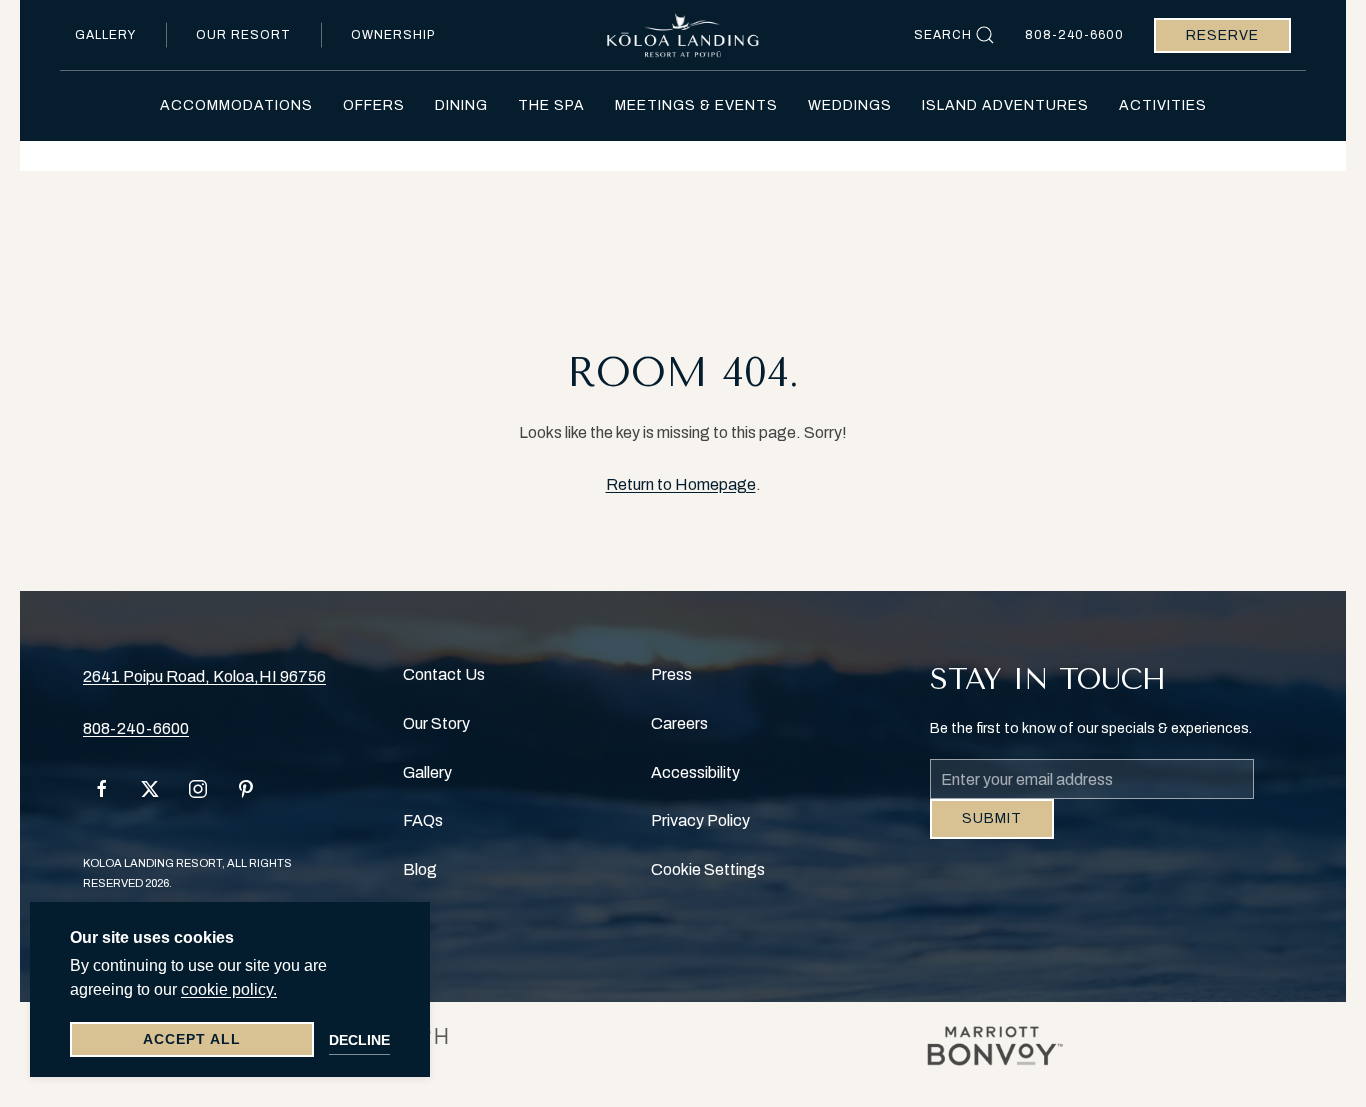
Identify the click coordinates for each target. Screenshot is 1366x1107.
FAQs (423, 820)
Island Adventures (1005, 105)
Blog (420, 869)
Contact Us (444, 674)
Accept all (192, 1039)
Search (943, 35)
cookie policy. (229, 989)
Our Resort (243, 35)
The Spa (551, 105)
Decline (359, 1040)
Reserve (1222, 35)
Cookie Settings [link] (708, 869)
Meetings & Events (696, 105)
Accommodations (236, 105)
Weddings (850, 105)
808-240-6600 (1074, 35)
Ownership (393, 35)
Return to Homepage (681, 484)
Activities (1163, 105)
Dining (461, 105)
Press (671, 674)
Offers (374, 105)
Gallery (105, 35)
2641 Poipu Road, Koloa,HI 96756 (204, 676)
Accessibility (695, 772)
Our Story (436, 723)
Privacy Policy (700, 820)
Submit (992, 833)
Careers (679, 723)
